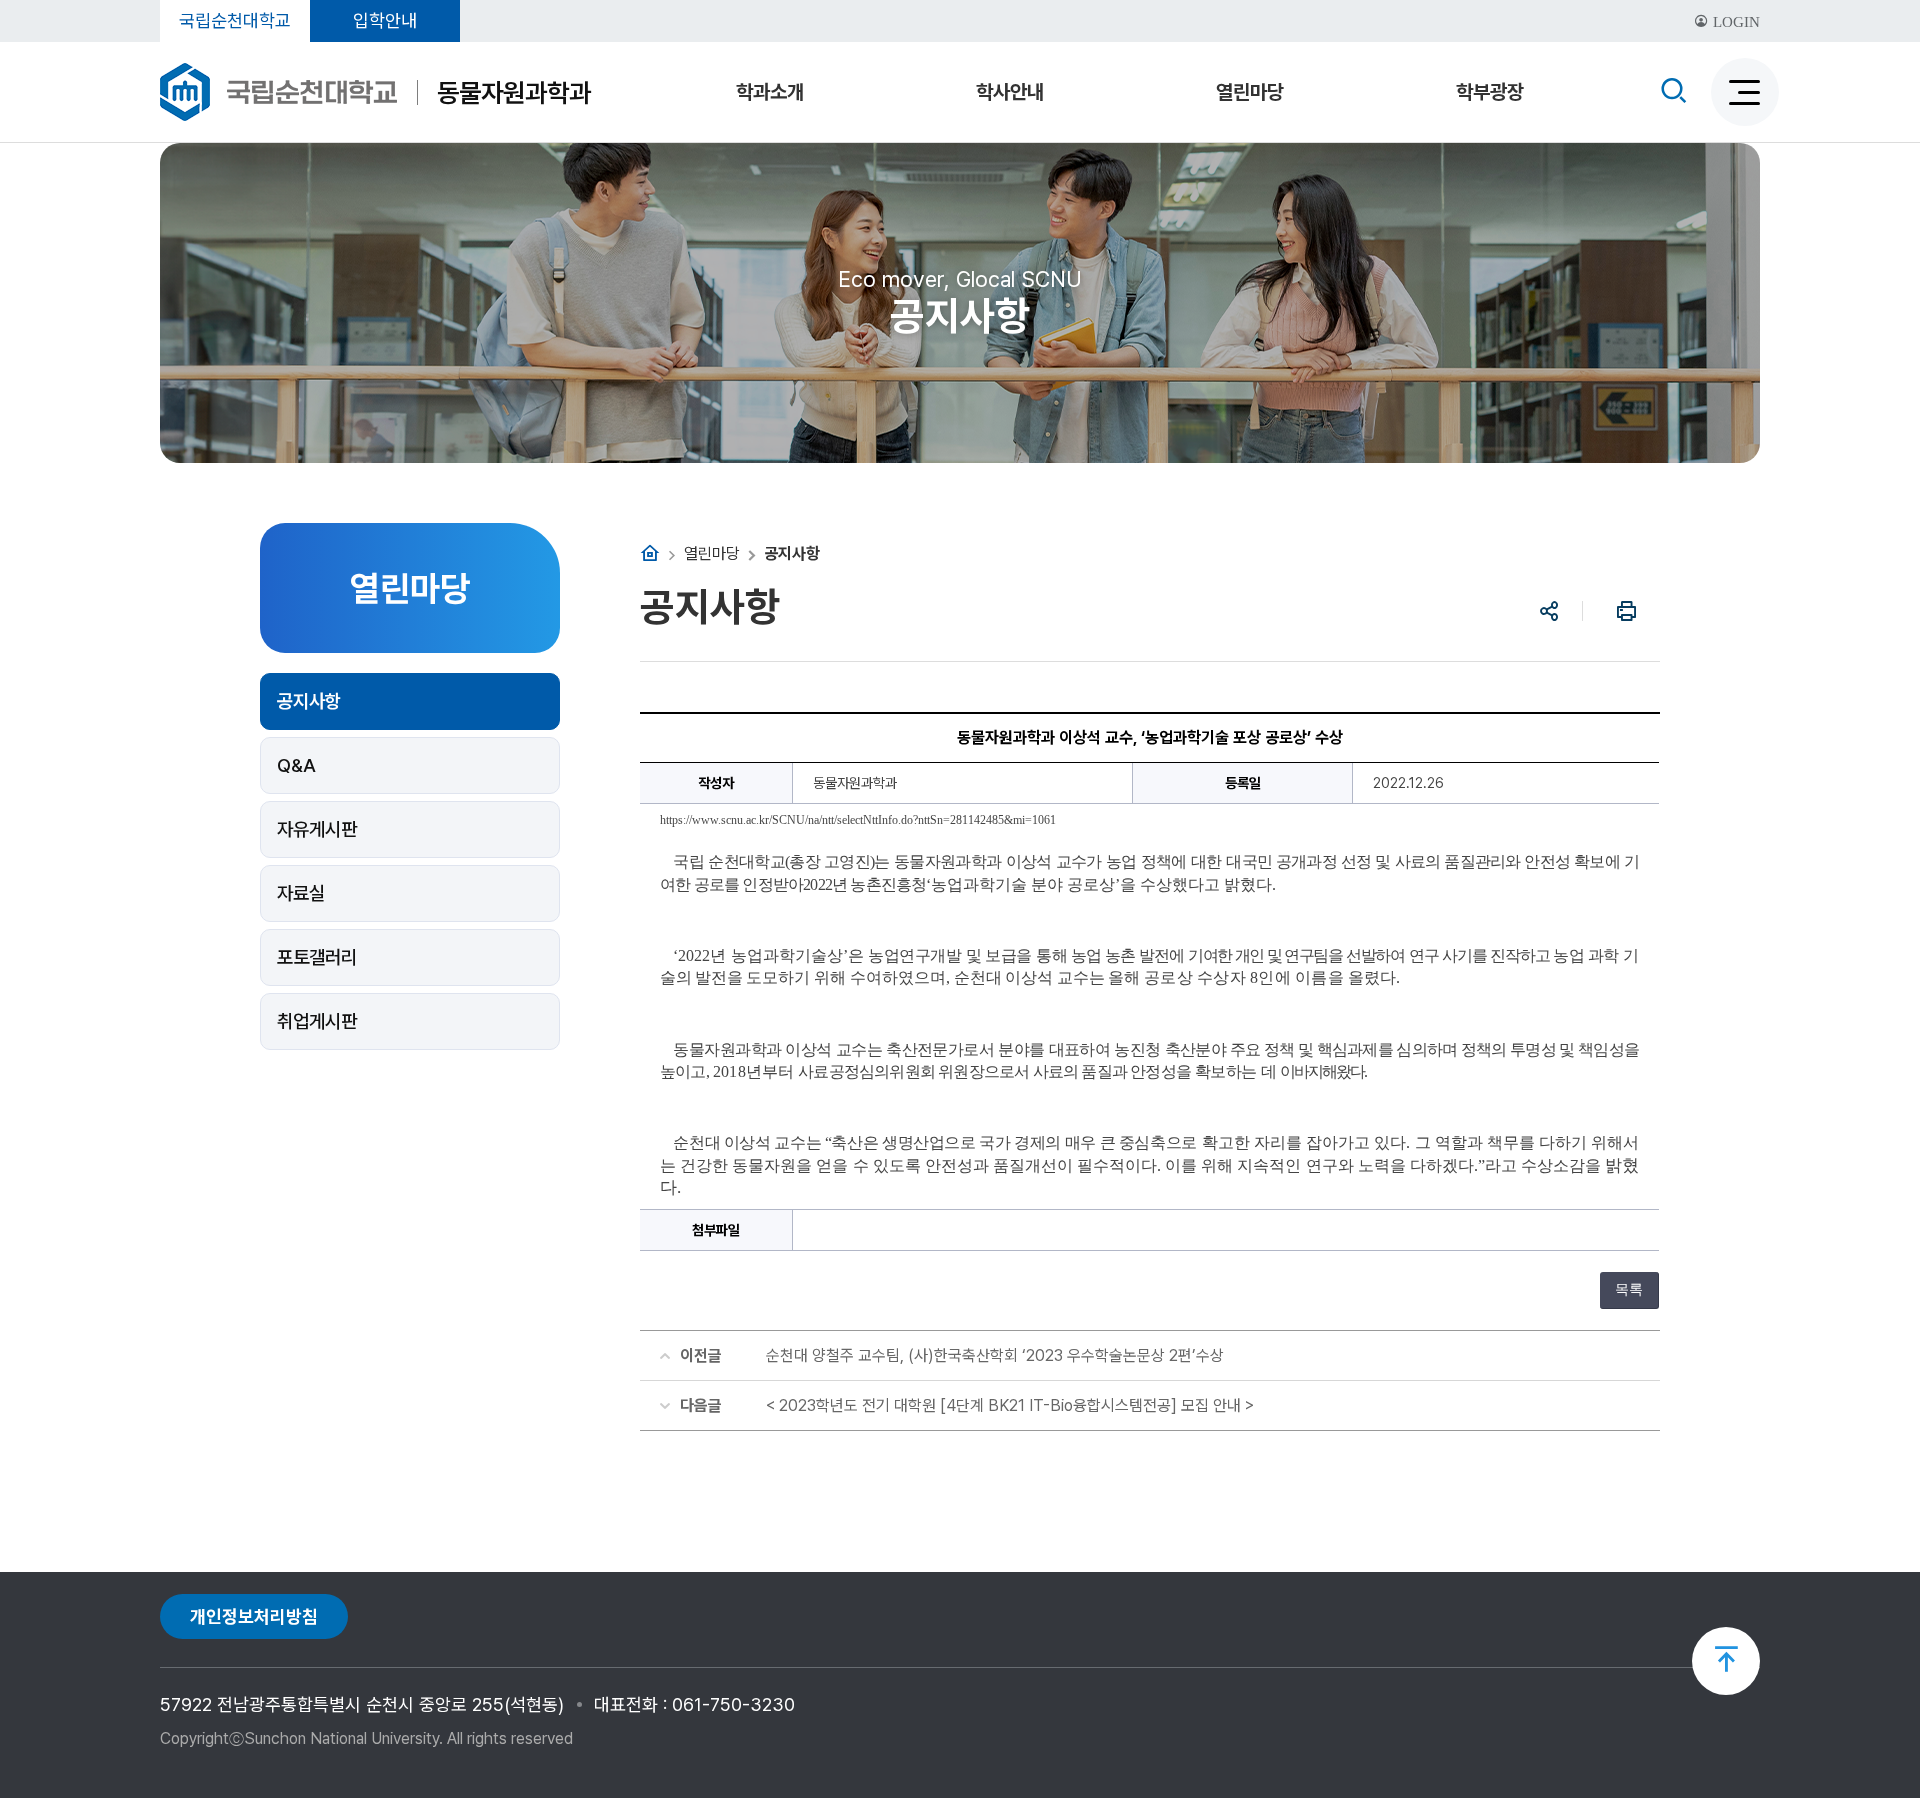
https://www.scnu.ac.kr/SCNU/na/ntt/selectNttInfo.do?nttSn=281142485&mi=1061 (858, 820)
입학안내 (385, 20)
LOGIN (1734, 22)
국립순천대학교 (235, 20)
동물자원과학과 (514, 92)
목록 (1629, 1289)
